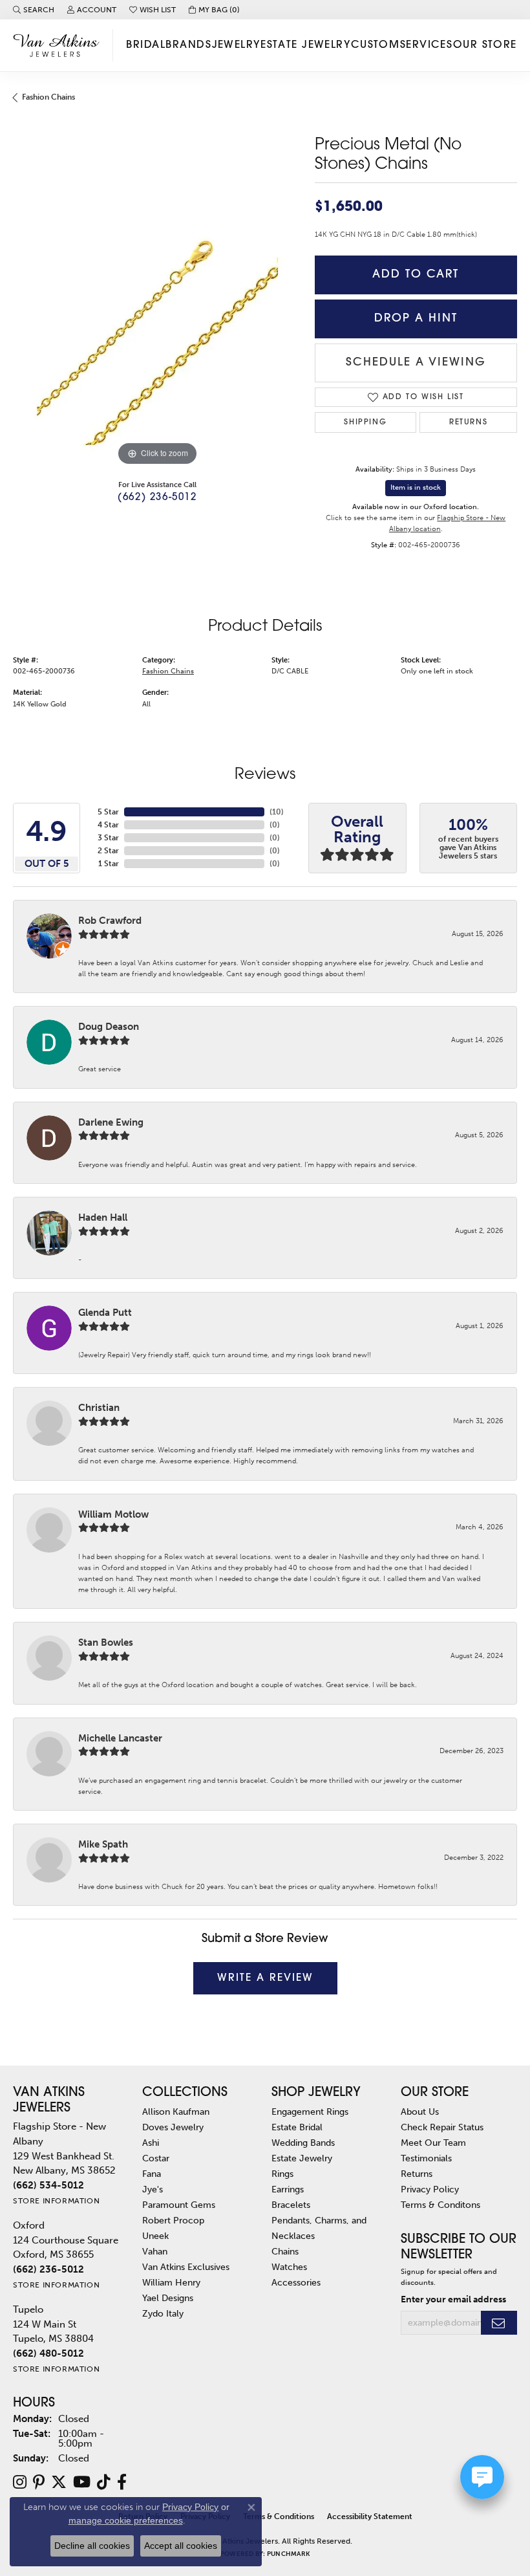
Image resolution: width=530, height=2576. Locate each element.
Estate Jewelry (305, 45)
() (277, 812)
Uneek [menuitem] (155, 2236)
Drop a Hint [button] (416, 319)
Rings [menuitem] (282, 2174)
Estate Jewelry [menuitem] (302, 2158)
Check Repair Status (442, 2127)
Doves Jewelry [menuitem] (173, 2127)
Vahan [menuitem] (155, 2251)
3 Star (108, 838)
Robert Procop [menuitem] (173, 2220)
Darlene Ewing (111, 1122)
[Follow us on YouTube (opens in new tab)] (82, 2482)
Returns (468, 422)
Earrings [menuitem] (288, 2189)
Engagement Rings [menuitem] (310, 2112)
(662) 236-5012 (157, 498)
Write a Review (265, 1978)
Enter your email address (453, 2299)
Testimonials (426, 2158)
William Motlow (113, 1514)
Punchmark (288, 2554)
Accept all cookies (181, 2546)
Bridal (146, 45)
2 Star (108, 851)
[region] (157, 325)
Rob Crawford (110, 921)
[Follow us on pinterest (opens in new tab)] (39, 2482)
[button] (34, 10)
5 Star (108, 812)
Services (427, 45)
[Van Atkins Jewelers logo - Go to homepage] (60, 45)
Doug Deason (109, 1027)
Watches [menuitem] (289, 2267)
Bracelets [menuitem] (291, 2205)
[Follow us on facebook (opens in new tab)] (122, 2482)
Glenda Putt (105, 1313)
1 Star (109, 864)
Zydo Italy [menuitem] (163, 2313)
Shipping (365, 422)
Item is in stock (416, 487)
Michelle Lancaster (120, 1738)
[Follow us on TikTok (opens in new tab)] (104, 2482)
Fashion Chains (48, 97)
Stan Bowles (106, 1643)
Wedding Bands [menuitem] (303, 2143)
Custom (376, 45)
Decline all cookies (92, 2546)
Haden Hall (103, 1217)
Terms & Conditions (279, 2516)
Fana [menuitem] (152, 2174)
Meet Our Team (433, 2143)
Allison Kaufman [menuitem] (176, 2112)
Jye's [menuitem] (153, 2189)
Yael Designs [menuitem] (168, 2298)
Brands (188, 45)
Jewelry (236, 45)
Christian (99, 1408)
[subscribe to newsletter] (499, 2323)
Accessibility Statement (370, 2516)
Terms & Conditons (440, 2205)
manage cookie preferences (126, 2520)
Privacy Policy (430, 2189)
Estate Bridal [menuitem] (297, 2127)
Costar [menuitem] (156, 2158)
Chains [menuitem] (285, 2251)
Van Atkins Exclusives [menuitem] (186, 2267)
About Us (420, 2112)
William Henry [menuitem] (171, 2282)
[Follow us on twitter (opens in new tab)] (59, 2482)
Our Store (485, 45)
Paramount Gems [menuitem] (179, 2205)
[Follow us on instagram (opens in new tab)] (20, 2482)
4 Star (108, 825)
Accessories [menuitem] (296, 2282)
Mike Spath (103, 1844)
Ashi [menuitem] (151, 2143)
